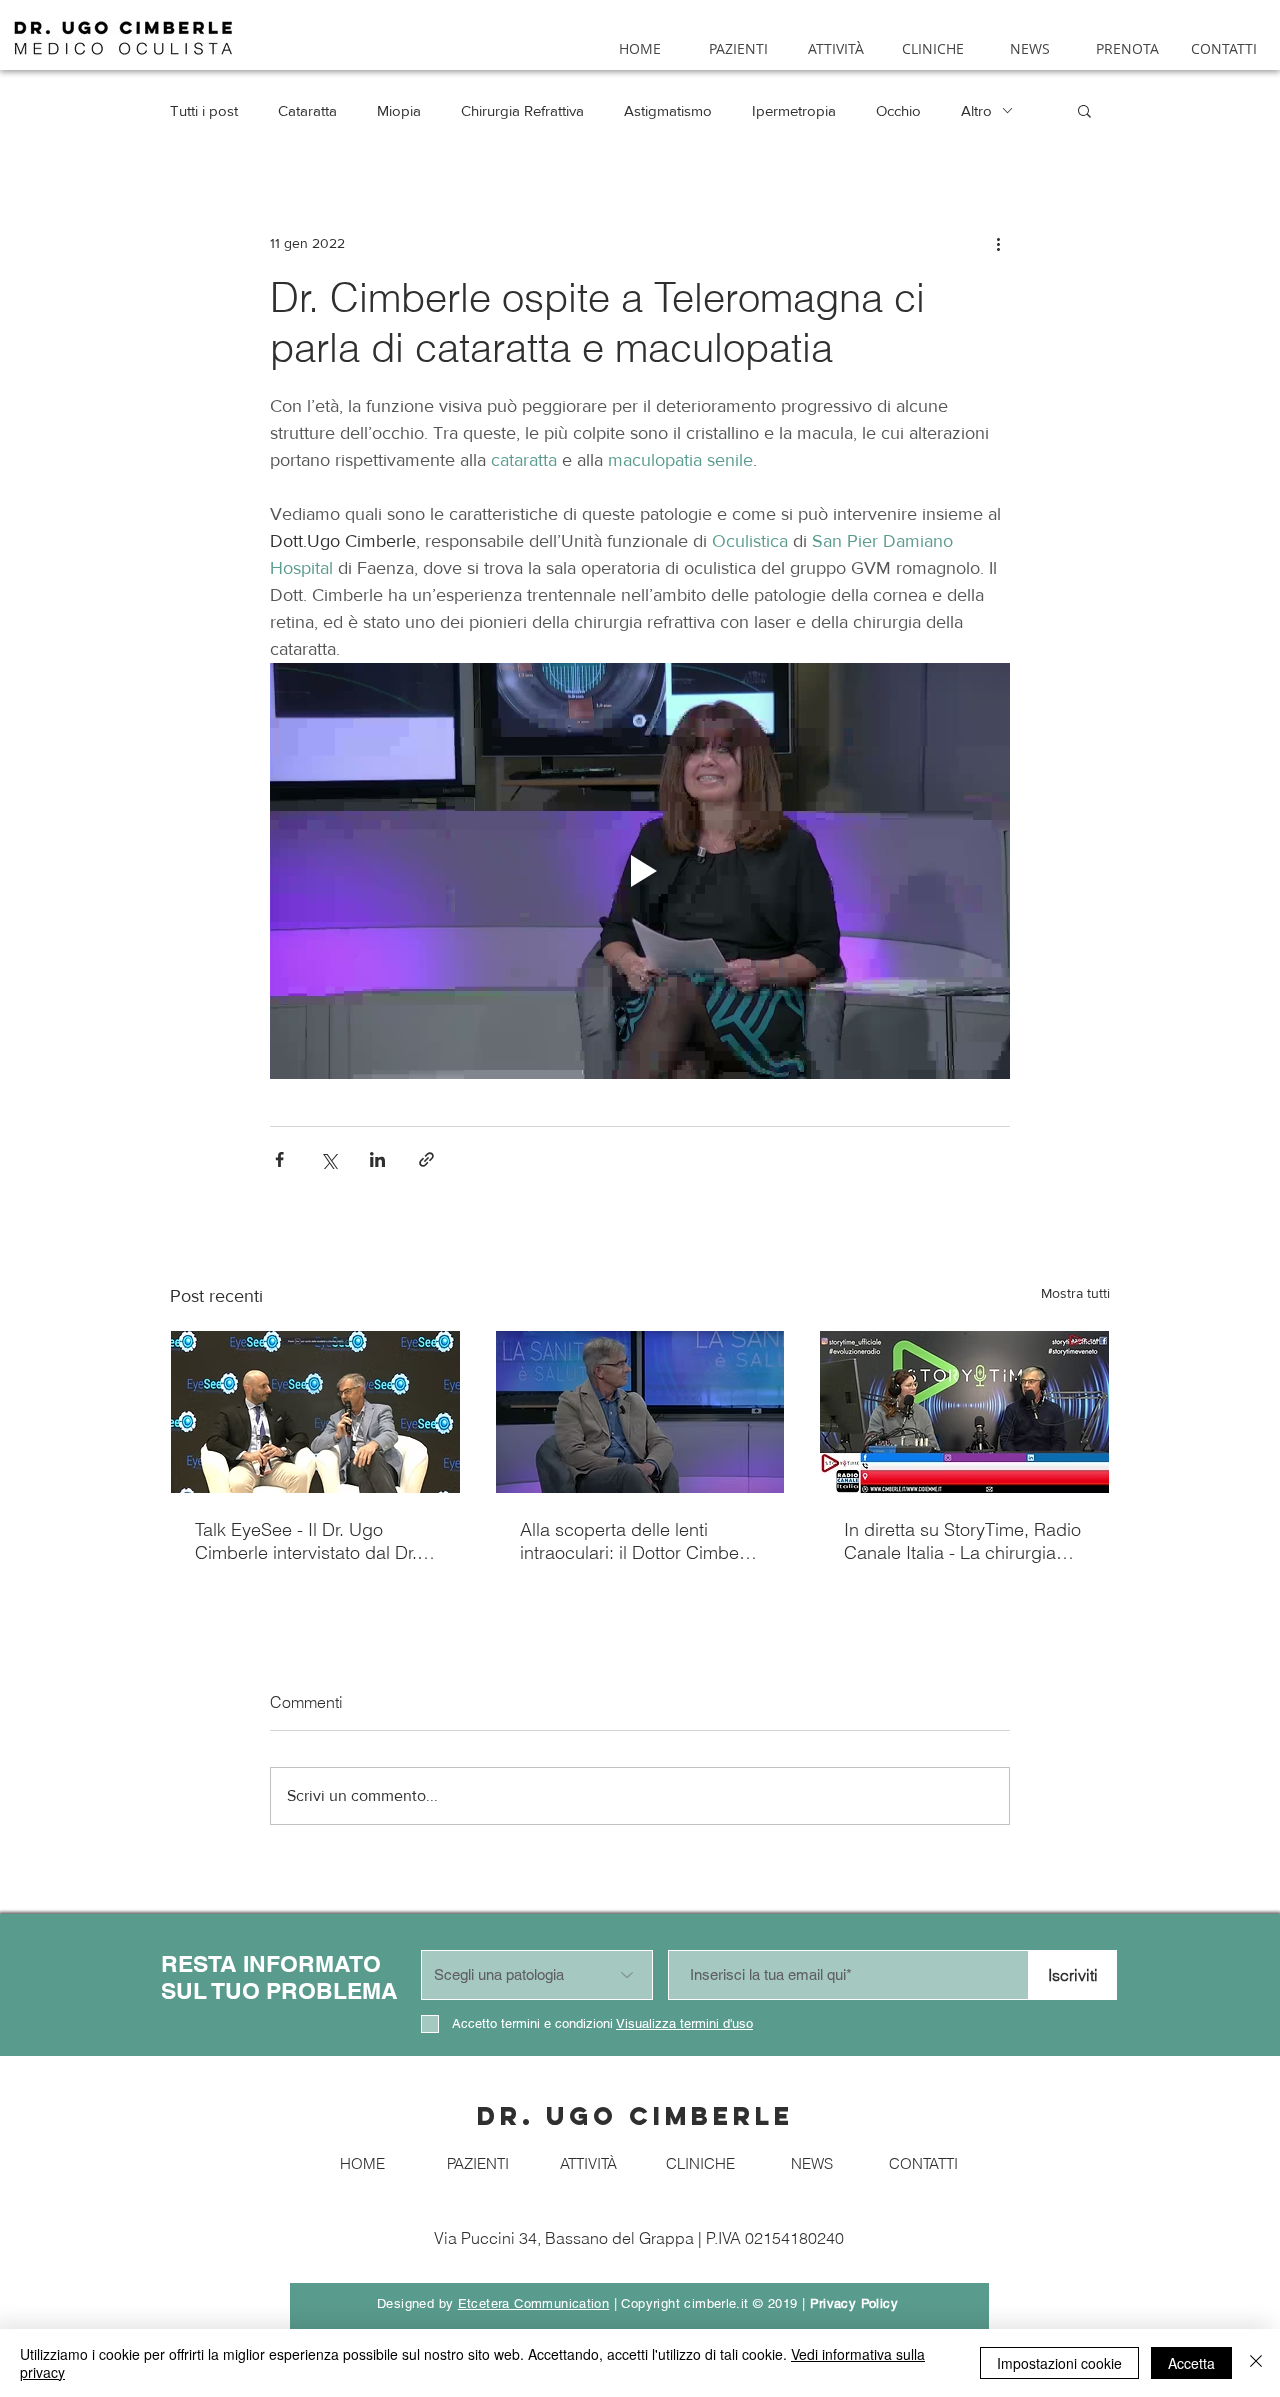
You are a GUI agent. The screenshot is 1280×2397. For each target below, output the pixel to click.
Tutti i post (204, 110)
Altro (976, 110)
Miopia (399, 110)
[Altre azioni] (998, 243)
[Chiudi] (1256, 2363)
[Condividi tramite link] (426, 1159)
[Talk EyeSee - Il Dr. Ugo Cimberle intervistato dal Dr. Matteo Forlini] (315, 1412)
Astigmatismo (668, 110)
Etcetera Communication (534, 2303)
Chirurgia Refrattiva (522, 110)
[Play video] (640, 871)
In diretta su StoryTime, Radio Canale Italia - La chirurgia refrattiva (962, 1541)
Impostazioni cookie (1059, 2363)
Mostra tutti (1075, 1293)
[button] (1084, 110)
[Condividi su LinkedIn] (377, 1159)
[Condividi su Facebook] (279, 1159)
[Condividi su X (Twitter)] (328, 1159)
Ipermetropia (794, 110)
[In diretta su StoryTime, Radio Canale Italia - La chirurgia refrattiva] (964, 1412)
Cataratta (307, 110)
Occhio (898, 110)
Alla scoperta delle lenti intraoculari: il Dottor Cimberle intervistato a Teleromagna (639, 1541)
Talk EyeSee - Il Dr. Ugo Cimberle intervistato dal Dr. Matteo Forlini (306, 1541)
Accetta (1191, 2363)
